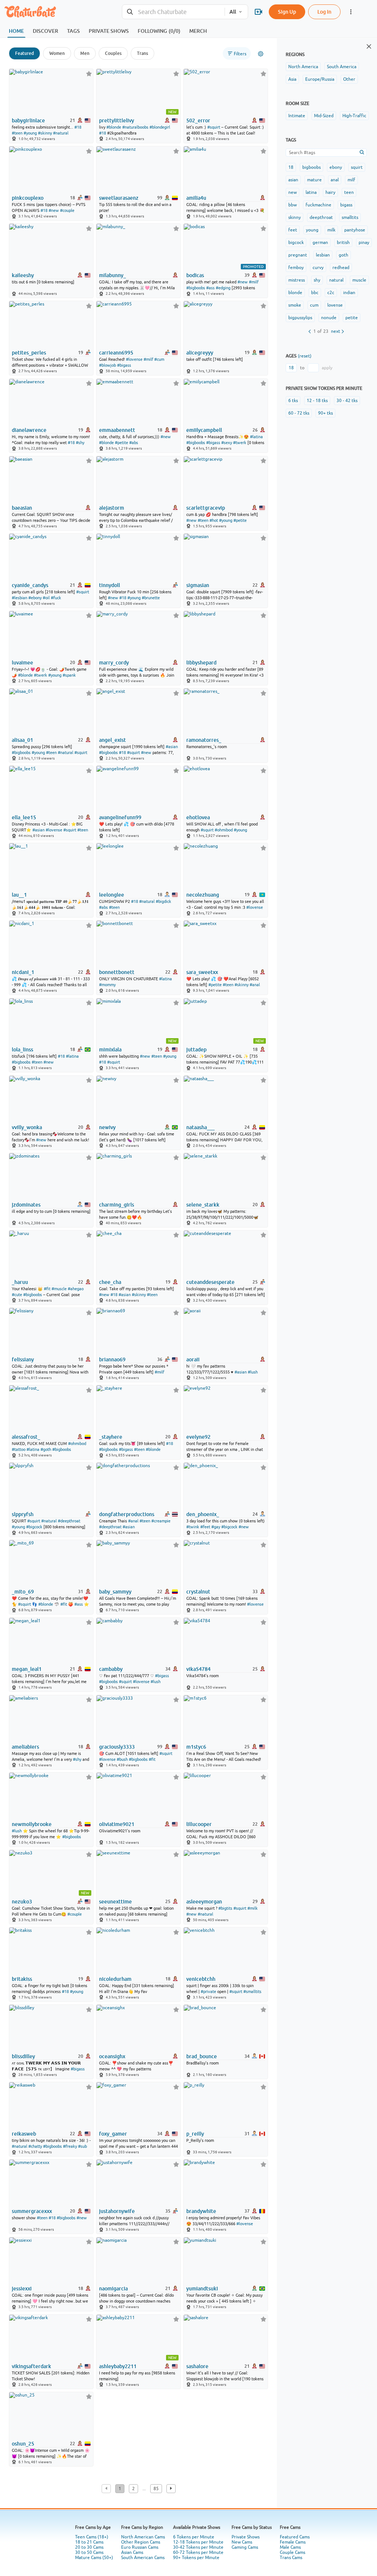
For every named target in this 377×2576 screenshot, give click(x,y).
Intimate (297, 116)
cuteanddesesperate (210, 1282)
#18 (78, 127)
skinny (295, 217)
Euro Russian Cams (140, 2547)
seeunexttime (115, 1902)
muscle (359, 280)
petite (352, 318)
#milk (253, 1908)
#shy (80, 443)
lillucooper (199, 1824)
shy (317, 280)
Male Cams (290, 2547)
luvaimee (22, 663)
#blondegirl (160, 127)
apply (327, 368)
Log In (324, 12)
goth (343, 255)
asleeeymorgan (204, 1902)
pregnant (298, 255)
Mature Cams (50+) (94, 2558)
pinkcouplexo (28, 198)
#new (54, 210)
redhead (341, 268)
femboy (296, 268)
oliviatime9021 (117, 1824)
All (233, 12)
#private (208, 1992)
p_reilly (195, 2134)
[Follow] (89, 74)
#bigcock (34, 1527)
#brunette (151, 598)
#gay (216, 1527)
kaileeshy (23, 275)
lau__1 (19, 895)
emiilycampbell (204, 430)
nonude (329, 318)
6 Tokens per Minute (194, 2537)
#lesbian (20, 598)
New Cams (242, 2542)
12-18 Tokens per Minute (198, 2542)
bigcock (296, 242)
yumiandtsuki (202, 2289)
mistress (297, 280)
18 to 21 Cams (89, 2542)
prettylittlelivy (117, 121)
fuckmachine (318, 205)
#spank (69, 675)
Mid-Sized (324, 116)
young (312, 230)
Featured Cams (295, 2537)
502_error (198, 121)
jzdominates (26, 1205)
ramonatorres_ (204, 740)
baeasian (22, 508)
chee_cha (110, 1282)
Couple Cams (293, 2552)
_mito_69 (23, 1592)
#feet (205, 1527)
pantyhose (355, 230)
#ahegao (76, 1289)
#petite (121, 443)
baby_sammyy (115, 1592)
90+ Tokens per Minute (196, 2558)
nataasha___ (200, 1127)
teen (349, 192)
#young (30, 133)
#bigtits (225, 1908)
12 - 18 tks (317, 401)
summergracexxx (32, 2211)
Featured (24, 53)
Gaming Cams (245, 2547)
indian (349, 293)
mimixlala (110, 1050)
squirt (357, 167)
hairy (330, 192)
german (320, 242)
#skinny (45, 133)
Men (85, 53)
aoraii (193, 1359)
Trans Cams (291, 2558)
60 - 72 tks (299, 413)
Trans (142, 53)
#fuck (56, 598)
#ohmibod (224, 830)
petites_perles (29, 353)
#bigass (124, 365)
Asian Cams (132, 2552)
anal (335, 180)
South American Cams (143, 2558)
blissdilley (23, 2056)
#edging (223, 288)
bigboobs (311, 167)
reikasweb (24, 2134)
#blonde (114, 127)
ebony (336, 167)
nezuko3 (22, 1902)
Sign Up (287, 12)
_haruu (20, 1282)
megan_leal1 (27, 1669)
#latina (256, 437)
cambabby (111, 1669)
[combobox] (173, 12)
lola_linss (22, 1050)
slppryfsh (23, 1514)
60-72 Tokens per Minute (198, 2552)
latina (311, 192)
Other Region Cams (141, 2542)
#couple (67, 210)
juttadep (196, 1050)
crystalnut (198, 1592)
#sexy (227, 443)
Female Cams (293, 2542)
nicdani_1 (23, 972)
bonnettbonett (117, 972)
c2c (331, 293)
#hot (214, 520)
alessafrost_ (26, 1437)
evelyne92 (198, 1437)
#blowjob (108, 365)
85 (156, 2489)
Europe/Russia (320, 79)
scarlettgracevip (206, 508)
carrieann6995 (116, 353)
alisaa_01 (22, 740)
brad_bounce (202, 2056)
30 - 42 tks (347, 401)
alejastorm (112, 508)
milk (331, 230)
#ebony (35, 598)
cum (314, 305)
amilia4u (196, 198)
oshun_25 (23, 2444)
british (343, 242)
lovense (335, 305)
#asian (172, 747)
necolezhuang (203, 895)
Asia (292, 79)
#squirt (214, 127)
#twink (193, 1527)
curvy (318, 268)
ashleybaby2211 (118, 2366)
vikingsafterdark (31, 2366)
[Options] (261, 54)
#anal (255, 985)
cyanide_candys (30, 585)
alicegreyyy (200, 353)
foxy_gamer (113, 2134)
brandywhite (201, 2211)
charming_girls (117, 1205)
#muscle (59, 1289)
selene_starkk (203, 1205)
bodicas (195, 275)
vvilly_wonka (27, 1127)
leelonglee (112, 895)
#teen (17, 133)
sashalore (197, 2366)
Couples (113, 53)
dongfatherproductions (127, 1514)
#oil (46, 598)
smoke (295, 305)
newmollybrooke (32, 1824)
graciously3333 (117, 1747)
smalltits (350, 217)
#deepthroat (69, 1521)
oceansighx (112, 2056)
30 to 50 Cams (89, 2552)
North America (303, 67)
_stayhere (111, 1437)
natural (336, 280)
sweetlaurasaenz (119, 198)
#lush (253, 1372)
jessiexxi (22, 2289)
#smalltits (252, 1992)
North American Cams (143, 2537)
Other (349, 79)
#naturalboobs (135, 127)
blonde (295, 293)
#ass (210, 288)
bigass (346, 205)
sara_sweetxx (202, 972)
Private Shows (246, 2537)
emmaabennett (117, 430)
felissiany (23, 1359)
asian (293, 180)
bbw (293, 205)
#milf (254, 282)
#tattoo (19, 1449)
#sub (82, 2146)
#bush (122, 1759)
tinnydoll (110, 585)
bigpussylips (300, 318)
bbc (315, 293)
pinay (364, 242)
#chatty (35, 2146)
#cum (159, 359)
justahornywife (117, 2211)
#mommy (107, 985)
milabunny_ (112, 275)
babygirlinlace (28, 121)
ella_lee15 (24, 817)
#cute (17, 1295)
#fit (47, 1289)
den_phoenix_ (203, 1514)
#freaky (70, 2146)
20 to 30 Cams (89, 2547)
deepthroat (321, 217)
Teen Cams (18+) (92, 2537)
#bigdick (163, 901)
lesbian (323, 255)
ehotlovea (198, 817)
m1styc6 (196, 1747)
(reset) (305, 356)
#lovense (134, 359)
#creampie (161, 1521)
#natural (61, 133)
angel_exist (112, 740)
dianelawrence (29, 430)
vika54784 (198, 1669)
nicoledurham (115, 1979)
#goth (46, 1449)
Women (57, 53)
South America (342, 67)
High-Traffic (354, 116)
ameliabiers (25, 1747)
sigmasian (198, 585)
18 (291, 167)
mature (314, 180)
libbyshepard (201, 663)
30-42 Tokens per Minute (198, 2547)
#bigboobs (196, 288)
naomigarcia (113, 2289)
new (293, 192)
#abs (134, 443)
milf (351, 180)
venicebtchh (201, 1979)
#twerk (240, 443)
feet (293, 230)
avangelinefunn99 (120, 817)
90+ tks (325, 413)
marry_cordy (114, 663)
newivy (107, 1127)
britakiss (22, 1979)
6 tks (293, 401)
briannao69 (112, 1359)
